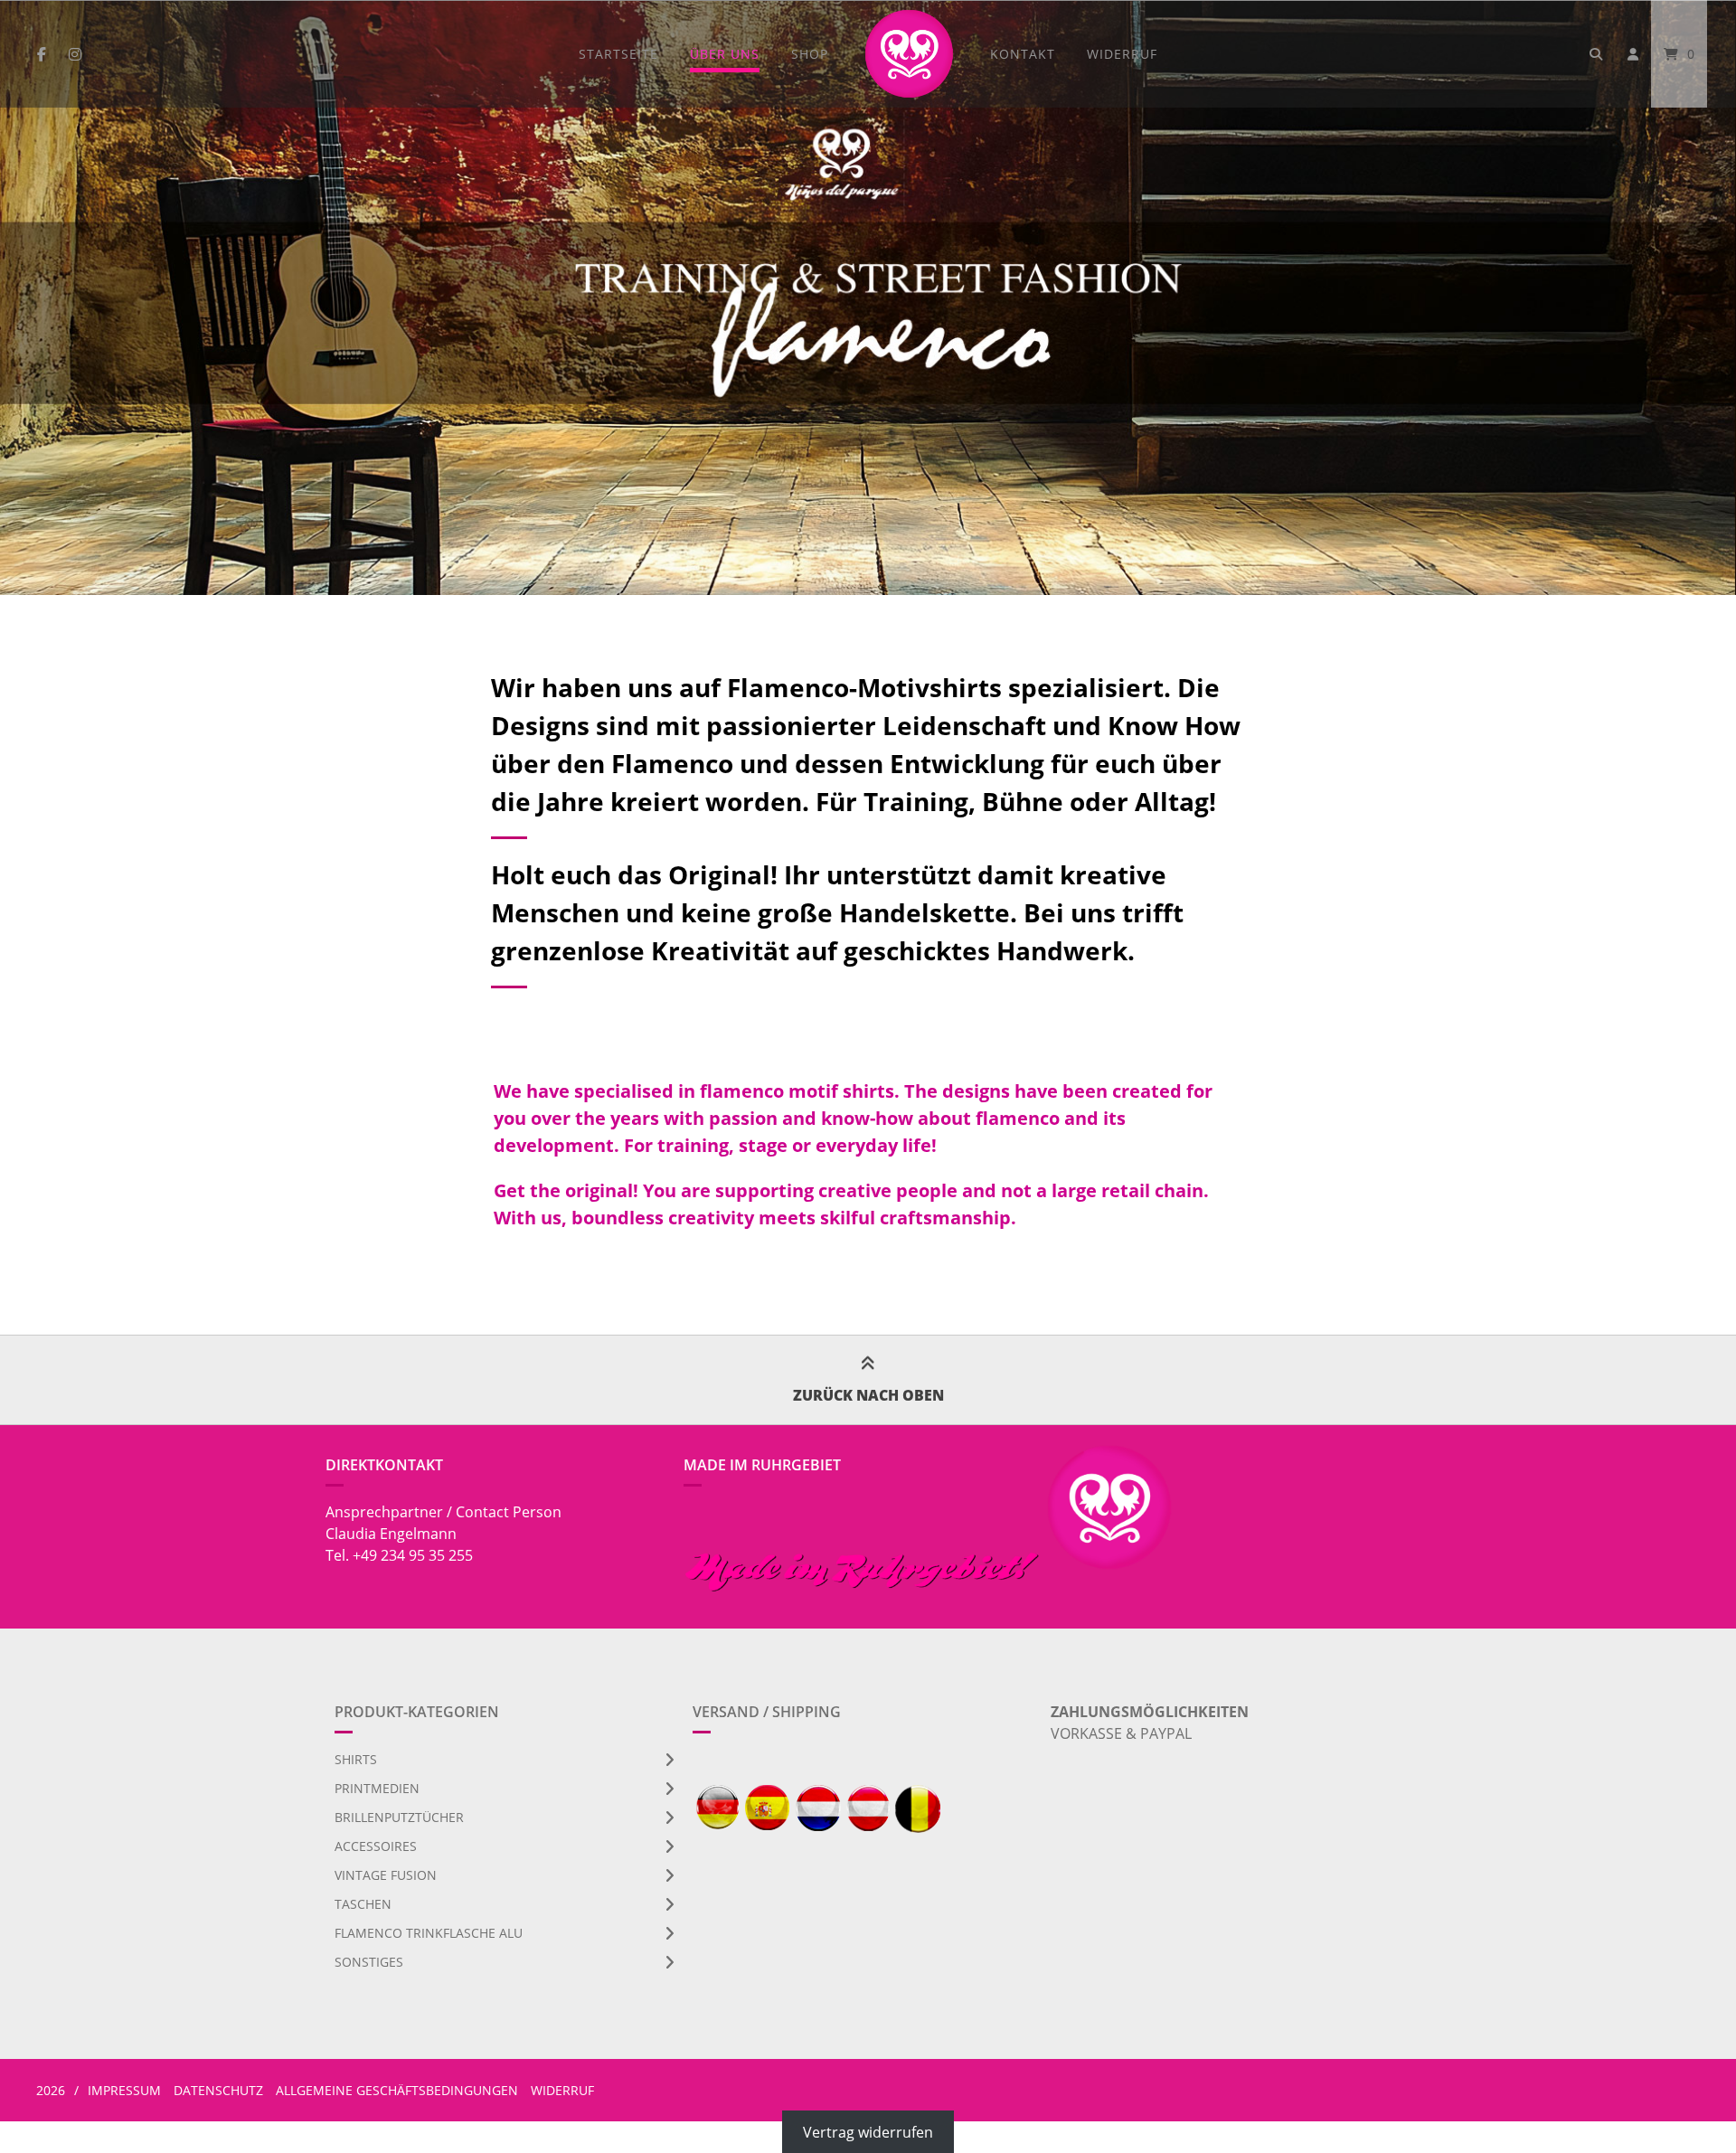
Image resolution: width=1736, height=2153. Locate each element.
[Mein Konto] (1633, 54)
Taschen (363, 1904)
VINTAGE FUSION (386, 1875)
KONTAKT (1023, 54)
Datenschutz (218, 2090)
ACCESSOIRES (376, 1846)
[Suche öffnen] (1596, 54)
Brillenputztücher (399, 1817)
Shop (810, 54)
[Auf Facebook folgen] (41, 54)
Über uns (725, 54)
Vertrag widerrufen (868, 2132)
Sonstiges (369, 1962)
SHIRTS (356, 1759)
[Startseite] (909, 54)
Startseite (618, 54)
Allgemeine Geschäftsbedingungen (397, 2090)
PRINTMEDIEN (377, 1788)
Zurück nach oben (868, 1395)
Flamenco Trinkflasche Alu (429, 1933)
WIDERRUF (1122, 54)
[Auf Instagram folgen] (75, 54)
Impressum (124, 2090)
